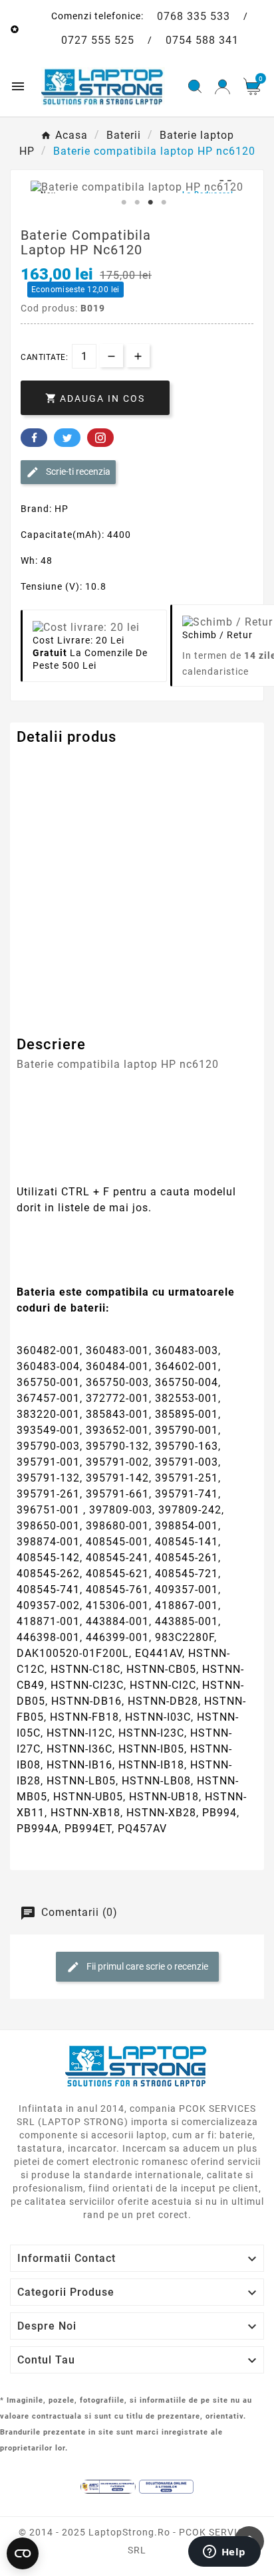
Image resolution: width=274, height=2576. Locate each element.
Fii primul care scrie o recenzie (146, 1966)
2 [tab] (137, 203)
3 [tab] (150, 203)
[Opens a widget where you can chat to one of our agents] (224, 2553)
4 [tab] (164, 203)
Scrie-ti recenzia (77, 472)
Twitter (67, 438)
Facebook (34, 438)
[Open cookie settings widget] (23, 2553)
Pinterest (100, 438)
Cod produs (45, 764)
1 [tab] (124, 203)
